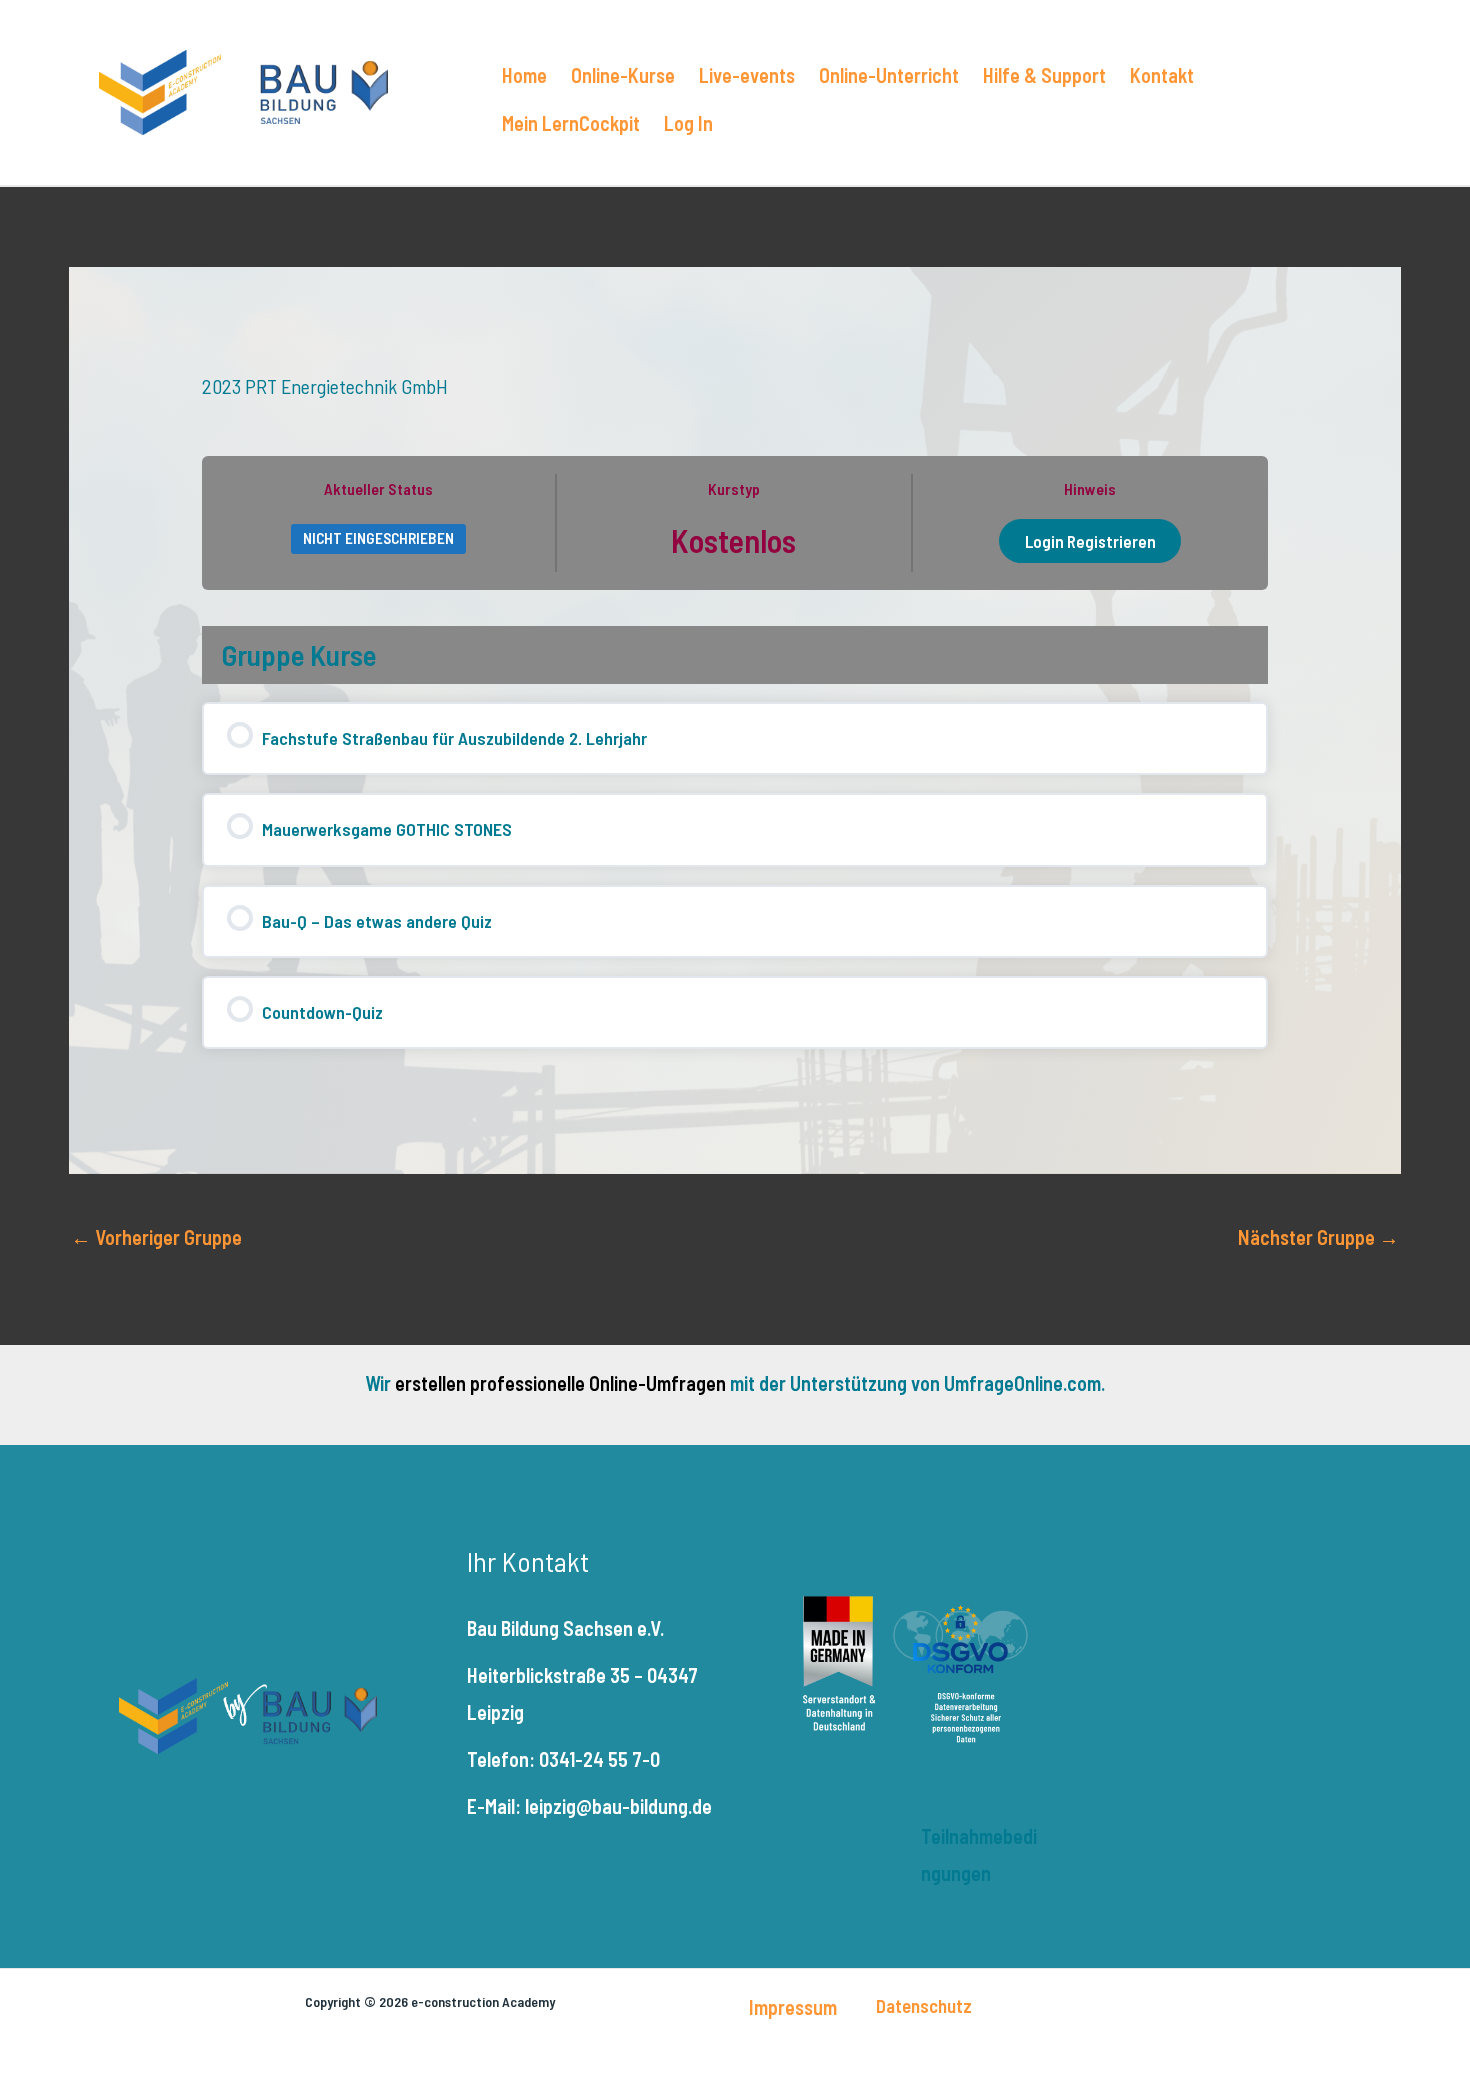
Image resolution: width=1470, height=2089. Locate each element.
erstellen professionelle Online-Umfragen (560, 1383)
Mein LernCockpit (571, 123)
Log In (688, 123)
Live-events (747, 75)
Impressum (793, 2007)
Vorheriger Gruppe (156, 1237)
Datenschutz (924, 2005)
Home (524, 75)
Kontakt (1162, 75)
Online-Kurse (623, 75)
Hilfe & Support (1044, 75)
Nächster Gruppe (1318, 1237)
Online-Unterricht (889, 75)
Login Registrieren (1090, 541)
